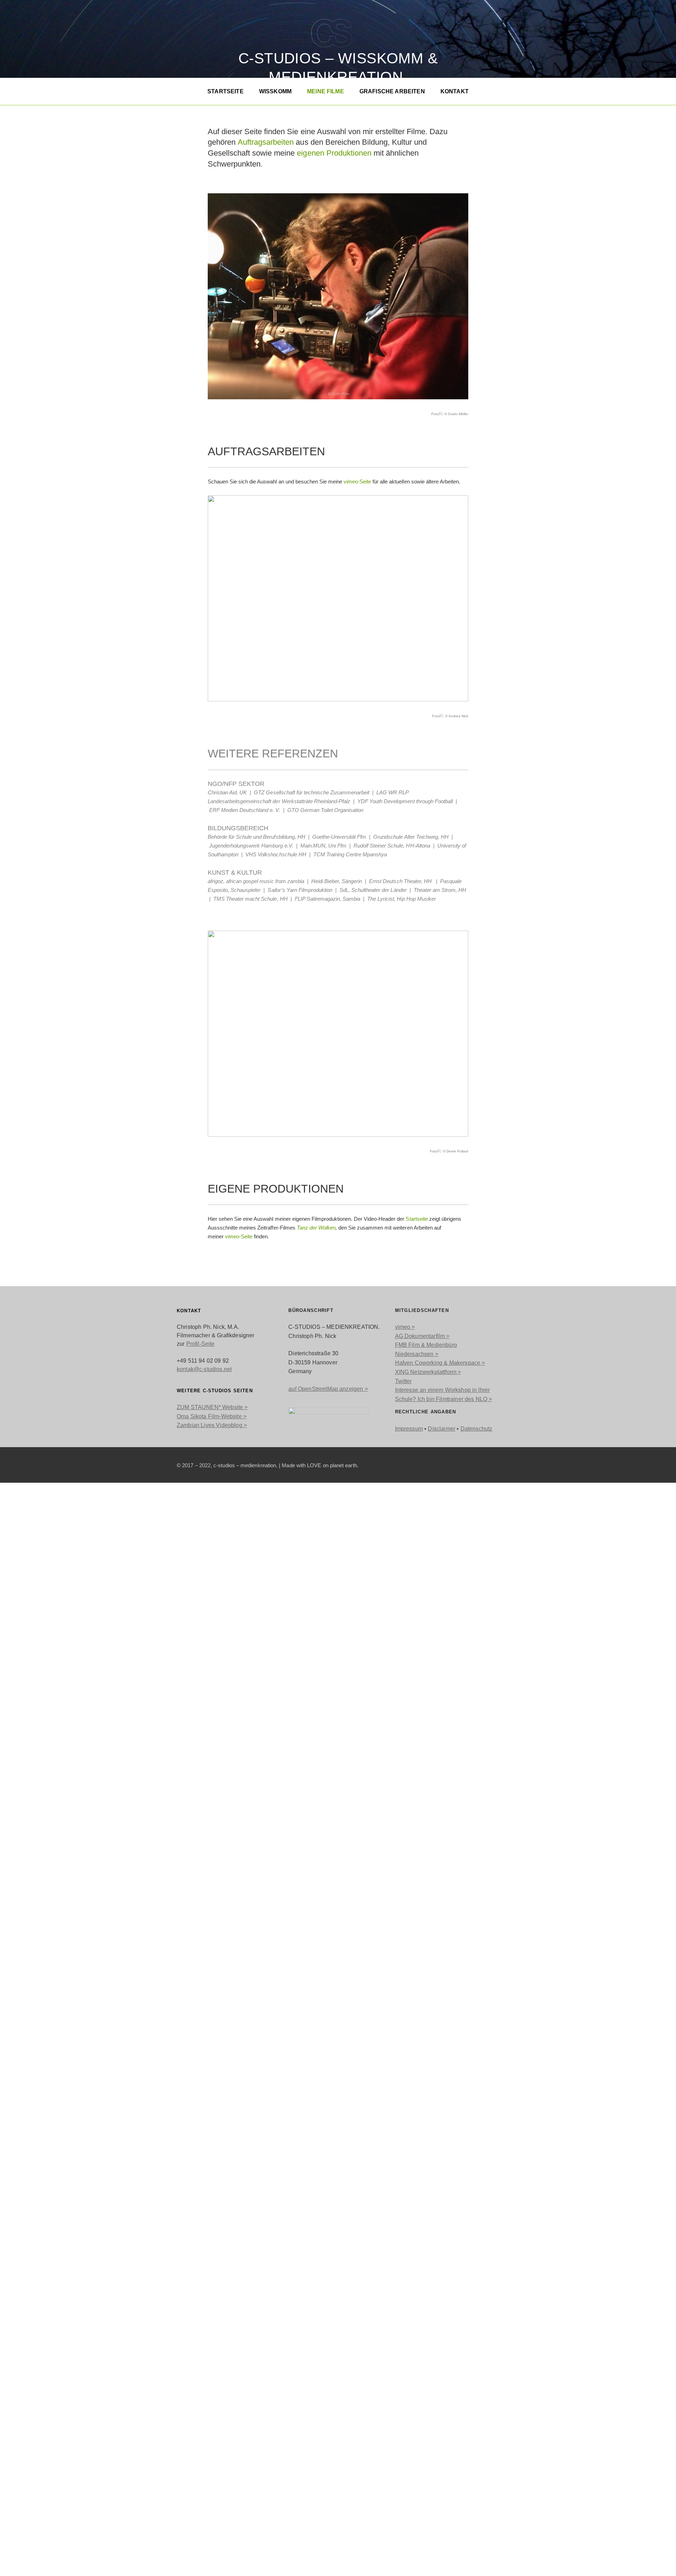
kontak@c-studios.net (204, 1369)
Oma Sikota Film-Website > (212, 1416)
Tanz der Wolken (316, 1228)
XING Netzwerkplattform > (428, 1372)
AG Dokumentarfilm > (422, 1336)
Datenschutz (477, 1429)
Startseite (417, 1219)
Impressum (409, 1429)
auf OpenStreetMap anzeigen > (328, 1389)
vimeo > (405, 1327)
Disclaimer (442, 1429)
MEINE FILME (326, 91)
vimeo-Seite (357, 482)
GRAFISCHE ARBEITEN (392, 91)
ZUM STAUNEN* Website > (212, 1407)
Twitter (403, 1381)
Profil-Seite (201, 1344)
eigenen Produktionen (334, 153)
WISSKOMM (275, 91)
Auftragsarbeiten (266, 142)
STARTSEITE (226, 91)
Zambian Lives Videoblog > (212, 1425)
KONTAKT (455, 91)
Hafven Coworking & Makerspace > (440, 1363)
